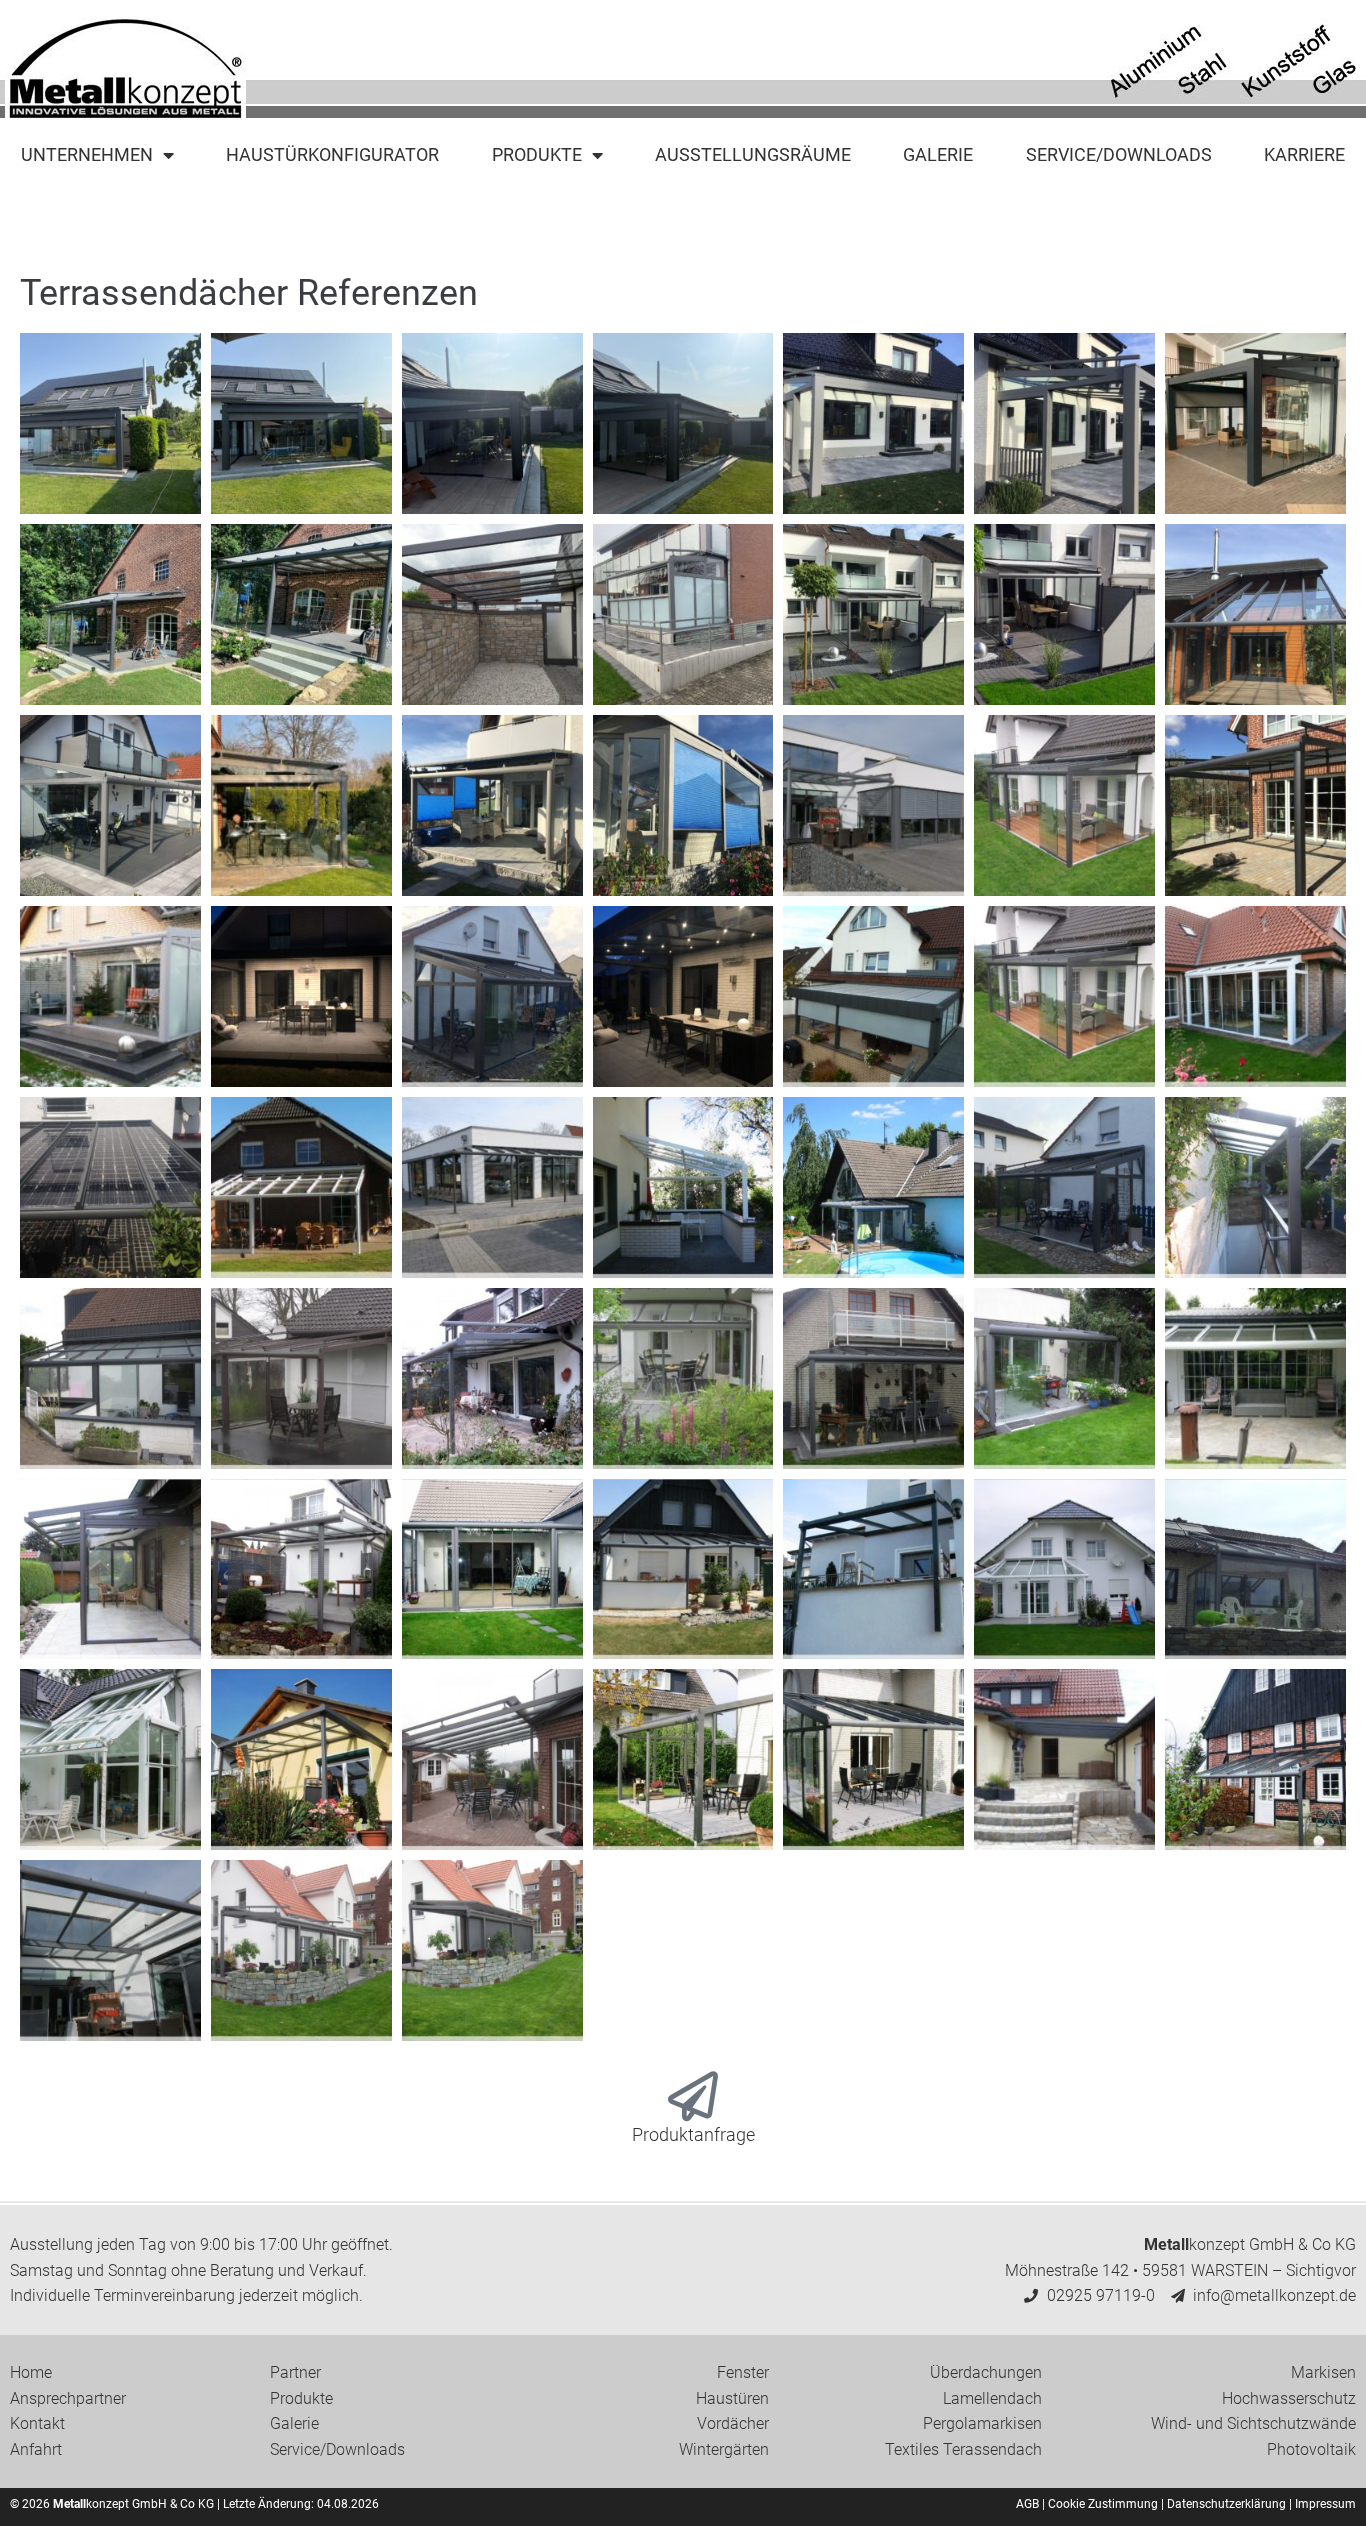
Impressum (1325, 2504)
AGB (1027, 2504)
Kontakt (37, 2423)
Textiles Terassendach (963, 2449)
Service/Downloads (1119, 154)
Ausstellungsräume (753, 154)
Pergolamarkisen (982, 2423)
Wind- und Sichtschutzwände (1253, 2423)
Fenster (743, 2372)
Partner (295, 2372)
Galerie (938, 154)
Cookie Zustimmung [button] (1103, 2504)
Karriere (1304, 154)
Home (31, 2372)
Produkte (537, 154)
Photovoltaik (1311, 2449)
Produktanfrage (693, 2134)
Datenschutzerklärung (1226, 2504)
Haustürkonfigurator (332, 154)
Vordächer (733, 2423)
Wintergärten (724, 2449)
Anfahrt (36, 2449)
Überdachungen (986, 2372)
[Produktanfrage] (693, 2096)
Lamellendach (992, 2398)
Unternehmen (87, 154)
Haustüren (732, 2398)
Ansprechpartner (68, 2398)
